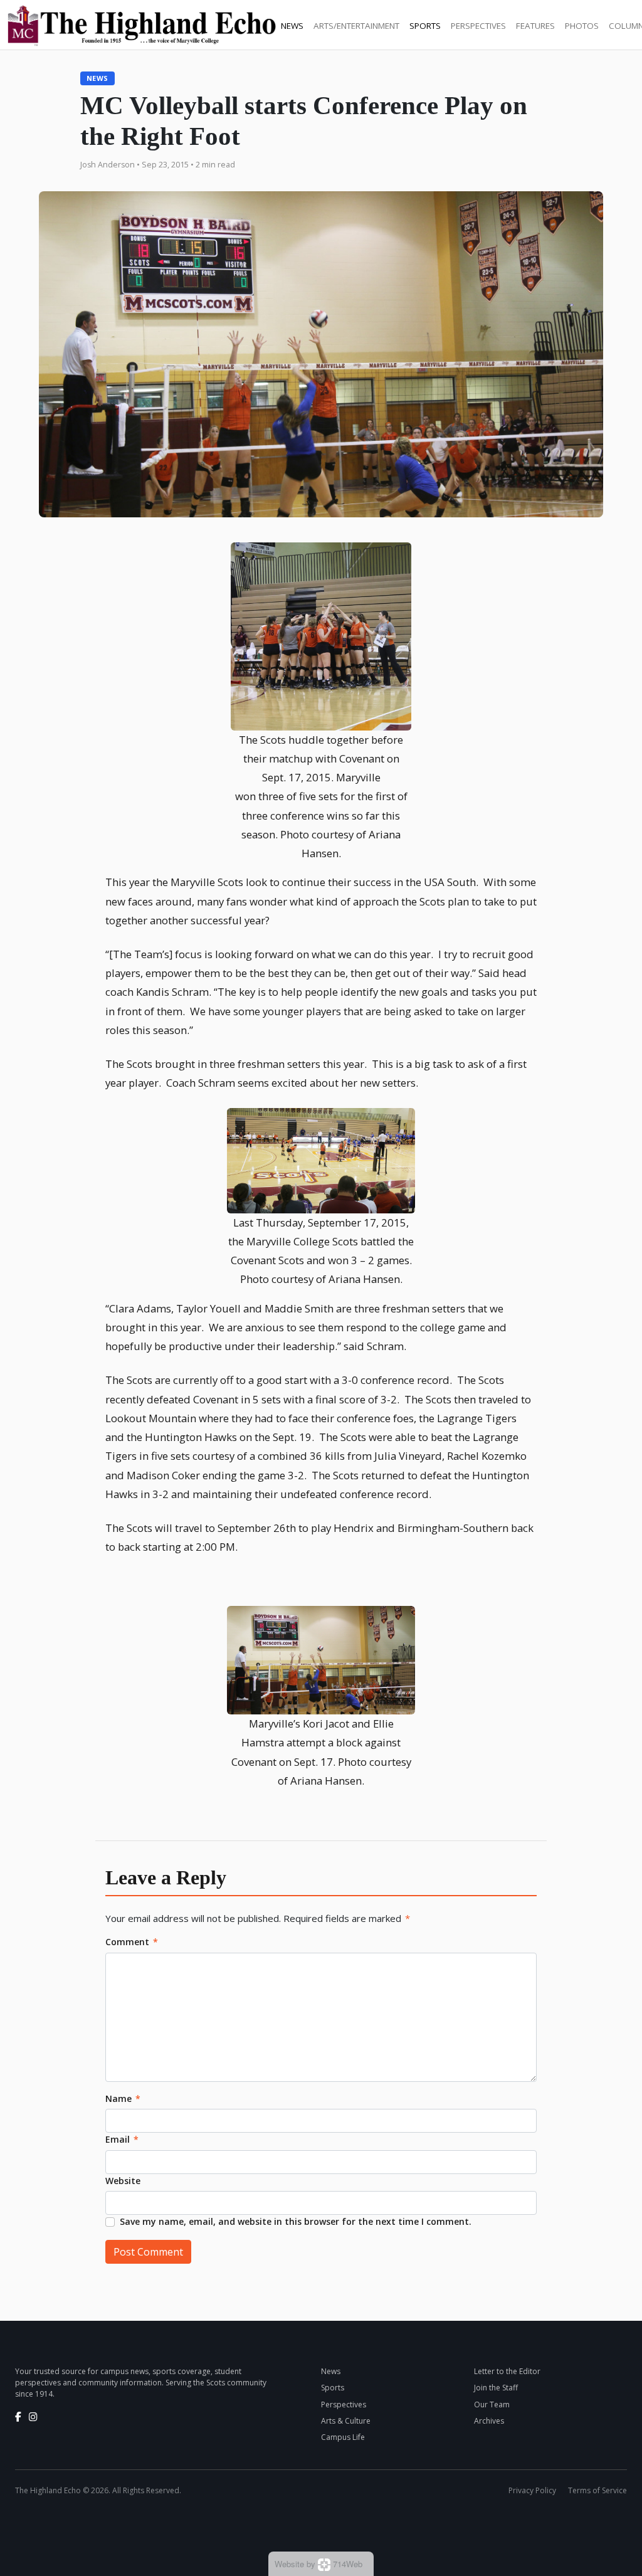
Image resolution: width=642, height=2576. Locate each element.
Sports (425, 26)
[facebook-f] (18, 2417)
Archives (489, 2421)
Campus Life (343, 2437)
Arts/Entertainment (356, 26)
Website (123, 2181)
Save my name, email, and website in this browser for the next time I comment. (296, 2221)
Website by (318, 2564)
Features (535, 26)
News (292, 26)
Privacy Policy (532, 2490)
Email (122, 2139)
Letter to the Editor (507, 2371)
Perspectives (478, 26)
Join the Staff (496, 2388)
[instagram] (33, 2417)
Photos (582, 26)
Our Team (492, 2404)
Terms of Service (597, 2490)
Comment (132, 1942)
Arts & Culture (346, 2421)
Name (123, 2098)
